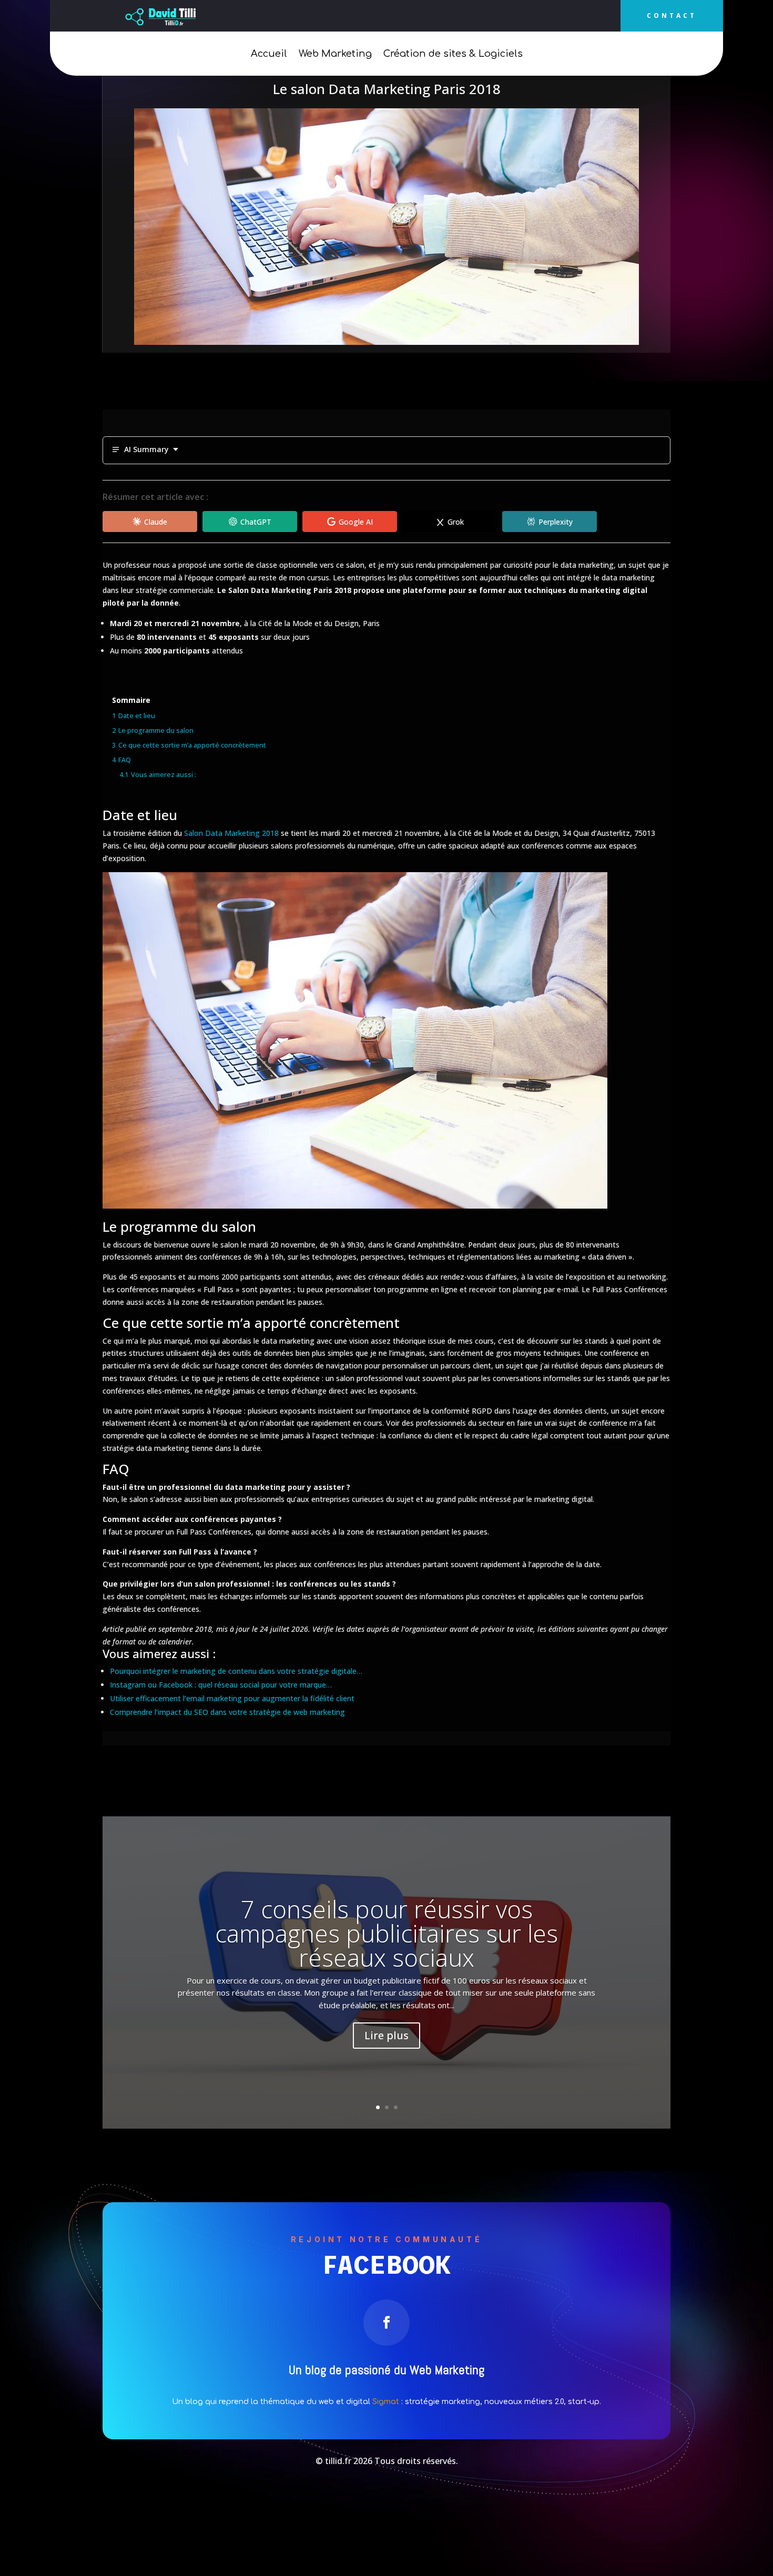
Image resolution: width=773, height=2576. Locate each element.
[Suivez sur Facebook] (387, 2323)
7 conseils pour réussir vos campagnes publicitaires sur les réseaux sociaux (387, 1933)
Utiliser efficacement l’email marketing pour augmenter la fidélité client (232, 1698)
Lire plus (387, 2035)
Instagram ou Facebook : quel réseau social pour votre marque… (221, 1685)
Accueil (269, 54)
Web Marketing (335, 54)
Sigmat (386, 2402)
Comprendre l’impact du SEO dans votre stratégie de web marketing (227, 1712)
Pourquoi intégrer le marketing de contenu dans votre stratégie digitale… (236, 1671)
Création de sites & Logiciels (453, 54)
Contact (672, 16)
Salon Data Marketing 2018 (231, 833)
